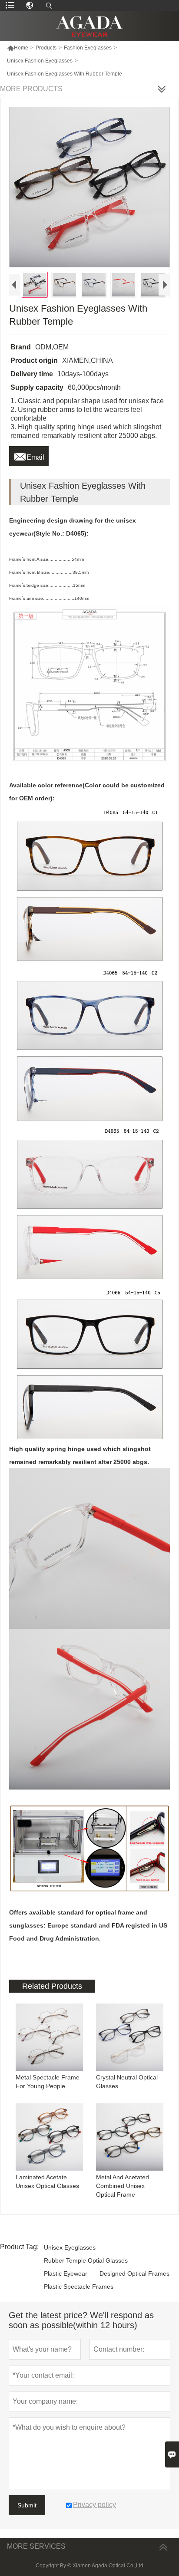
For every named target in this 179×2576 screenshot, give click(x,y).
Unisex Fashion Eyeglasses (40, 61)
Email (29, 455)
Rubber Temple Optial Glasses (86, 2260)
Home (18, 48)
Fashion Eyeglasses (88, 48)
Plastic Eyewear (66, 2273)
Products (46, 48)
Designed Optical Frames (134, 2273)
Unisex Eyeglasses (70, 2247)
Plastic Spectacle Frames (79, 2286)
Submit (27, 2505)
